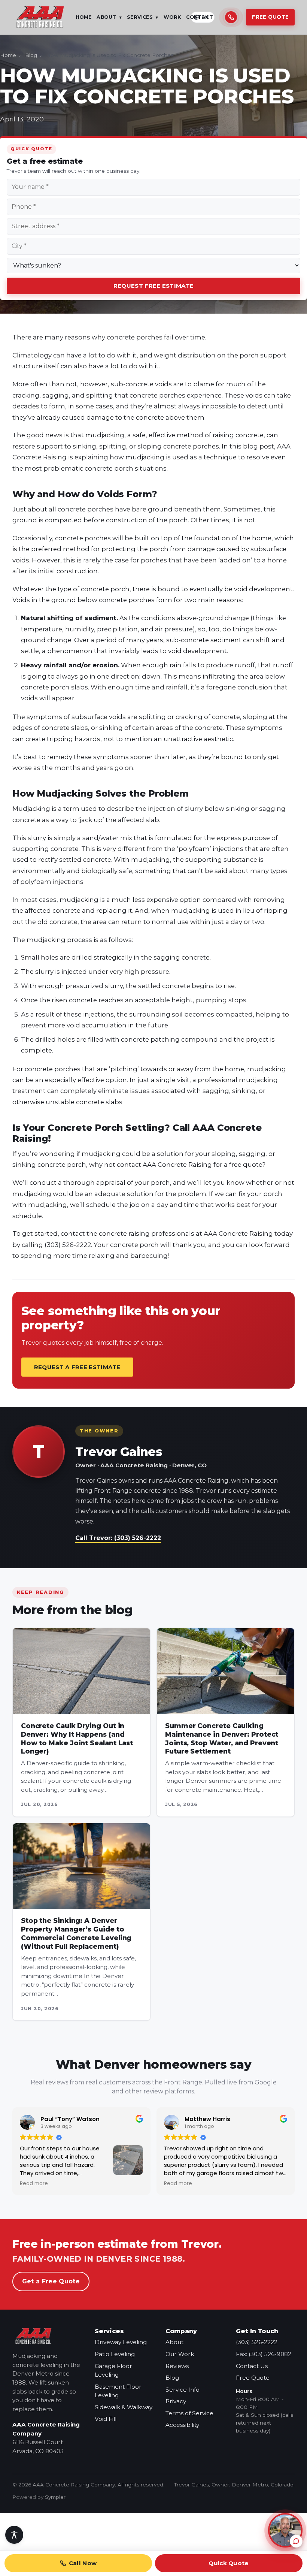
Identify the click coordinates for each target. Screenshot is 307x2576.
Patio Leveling (115, 2354)
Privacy (176, 2401)
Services (143, 17)
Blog (31, 55)
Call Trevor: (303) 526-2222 (118, 1538)
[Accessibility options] (14, 2535)
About (109, 17)
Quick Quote (229, 2563)
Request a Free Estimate (77, 1367)
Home (84, 17)
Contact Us (252, 2366)
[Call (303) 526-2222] (231, 17)
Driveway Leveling (121, 2342)
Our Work (180, 2354)
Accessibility (182, 2425)
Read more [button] (39, 2184)
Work (172, 17)
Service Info (183, 2390)
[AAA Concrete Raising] (40, 17)
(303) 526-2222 (257, 2342)
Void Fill (106, 2419)
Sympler (55, 2497)
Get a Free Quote (51, 2281)
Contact (200, 17)
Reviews (177, 2366)
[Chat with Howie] (285, 2530)
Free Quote (270, 17)
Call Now (83, 2563)
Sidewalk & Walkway (124, 2407)
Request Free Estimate (153, 286)
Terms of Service (189, 2413)
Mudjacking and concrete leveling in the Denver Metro (46, 2365)
